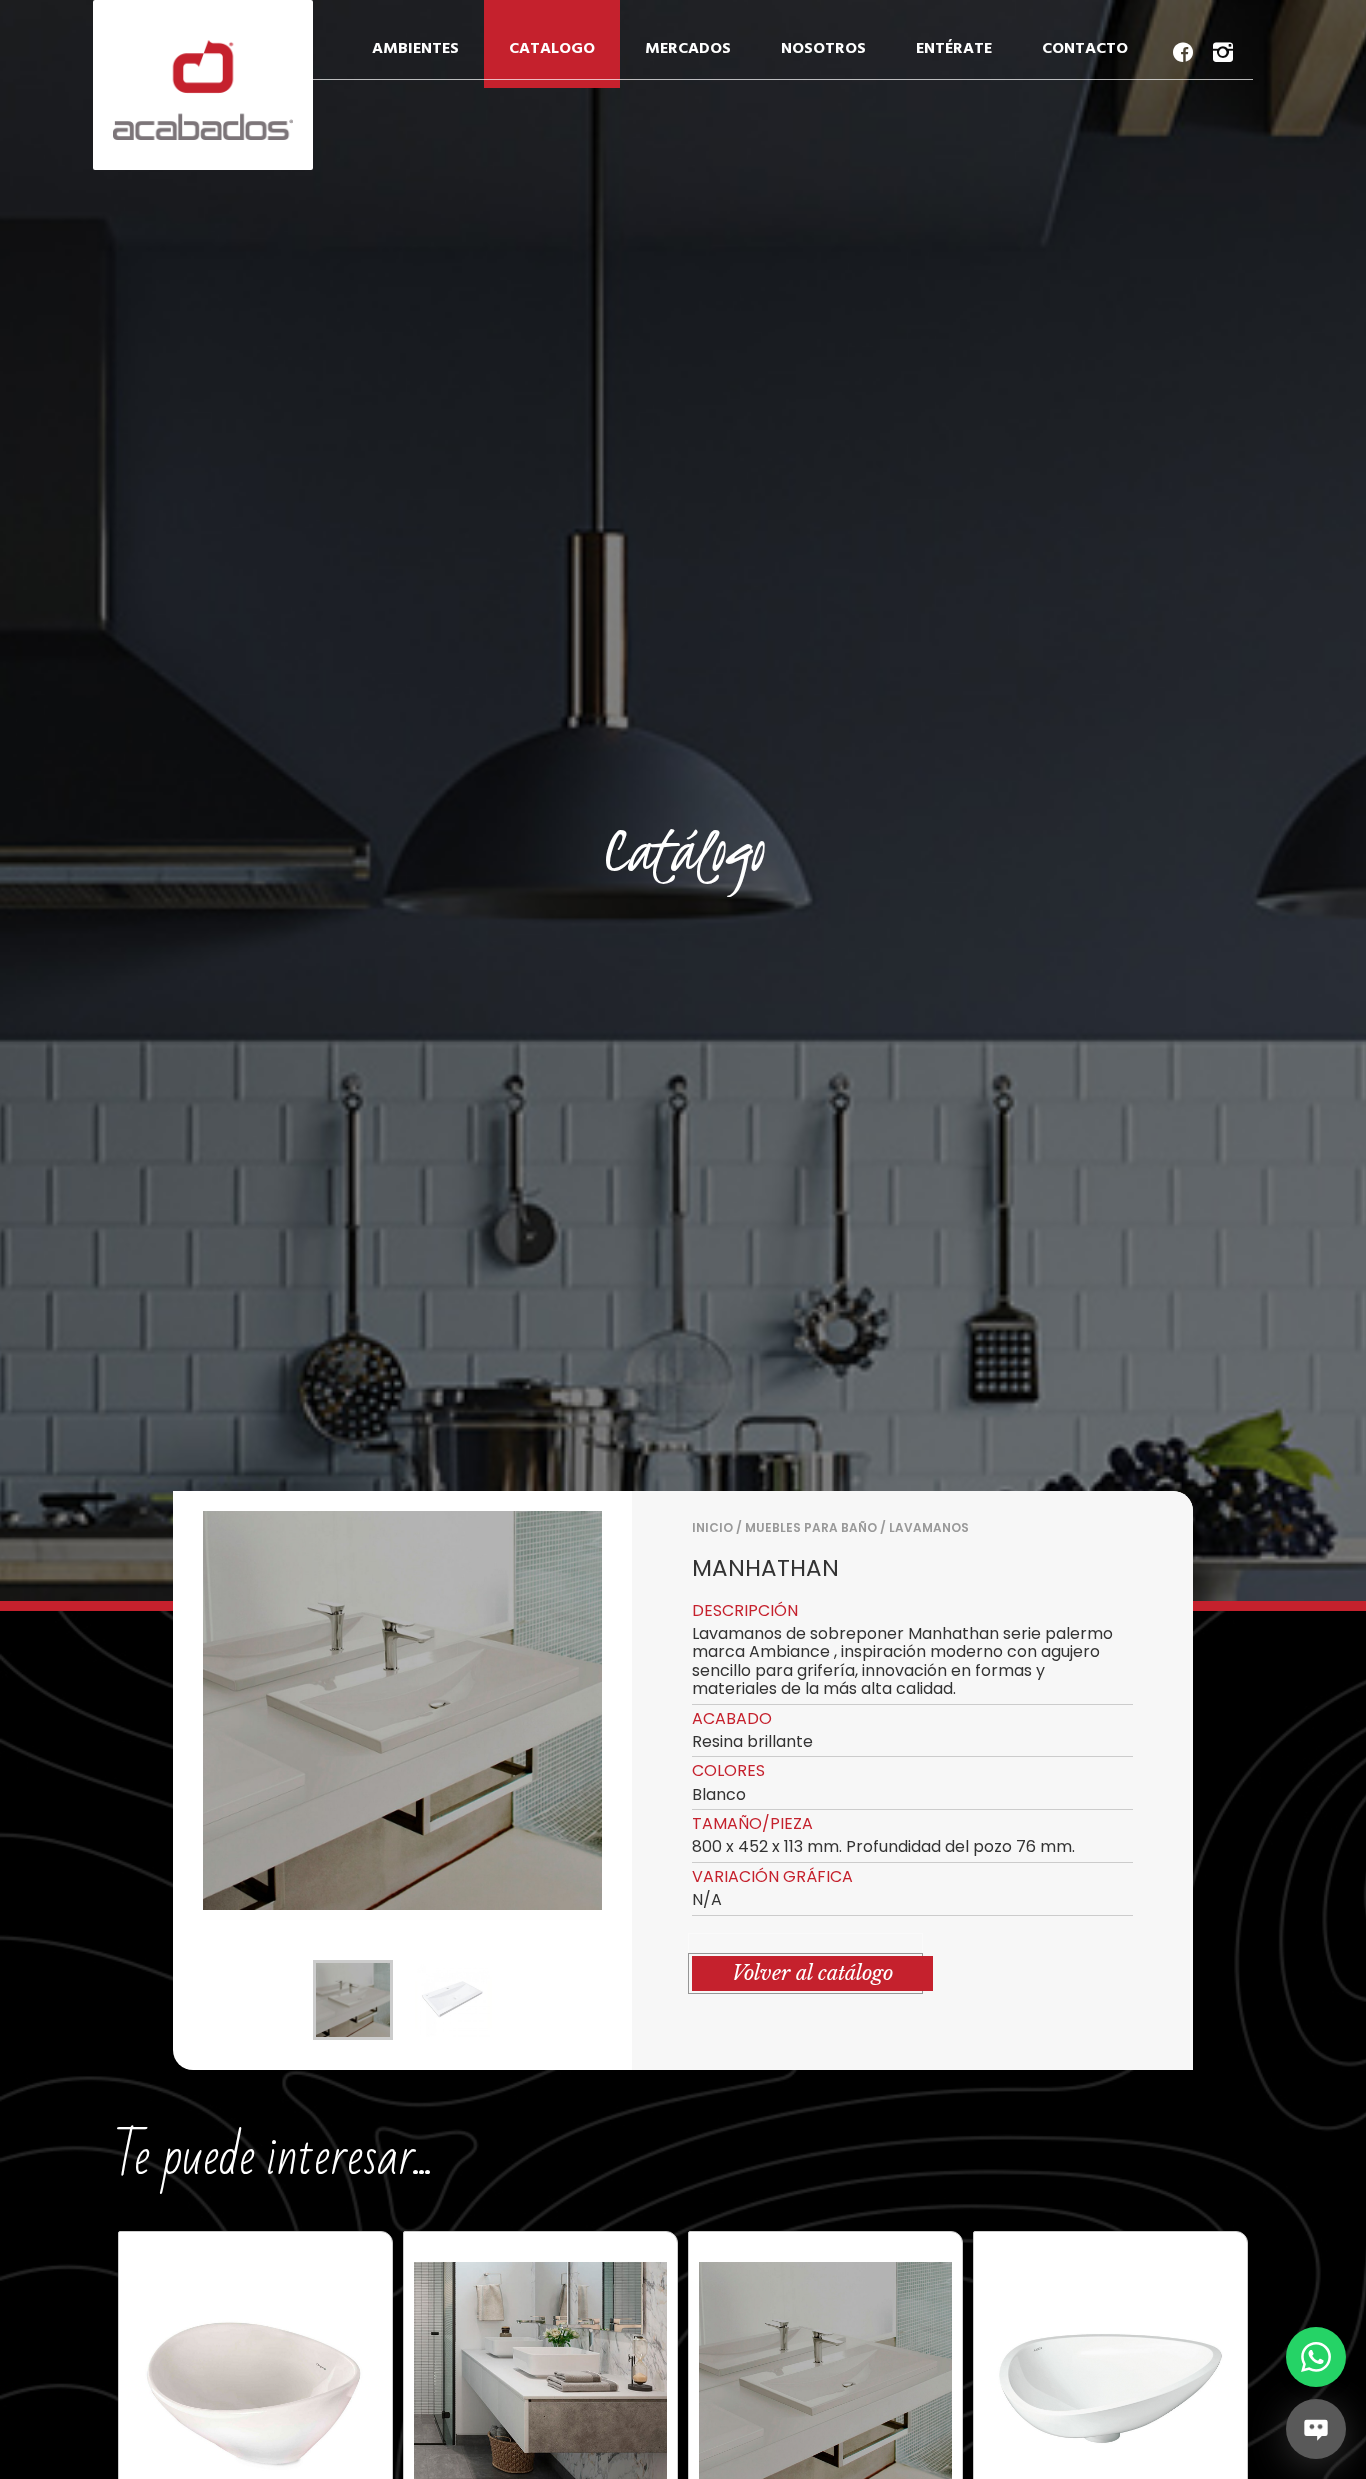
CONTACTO (1085, 49)
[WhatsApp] (1316, 2357)
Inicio (712, 1527)
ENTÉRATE (954, 49)
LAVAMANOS (929, 1527)
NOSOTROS (823, 49)
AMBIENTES (415, 49)
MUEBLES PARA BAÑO (811, 1527)
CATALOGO (552, 49)
